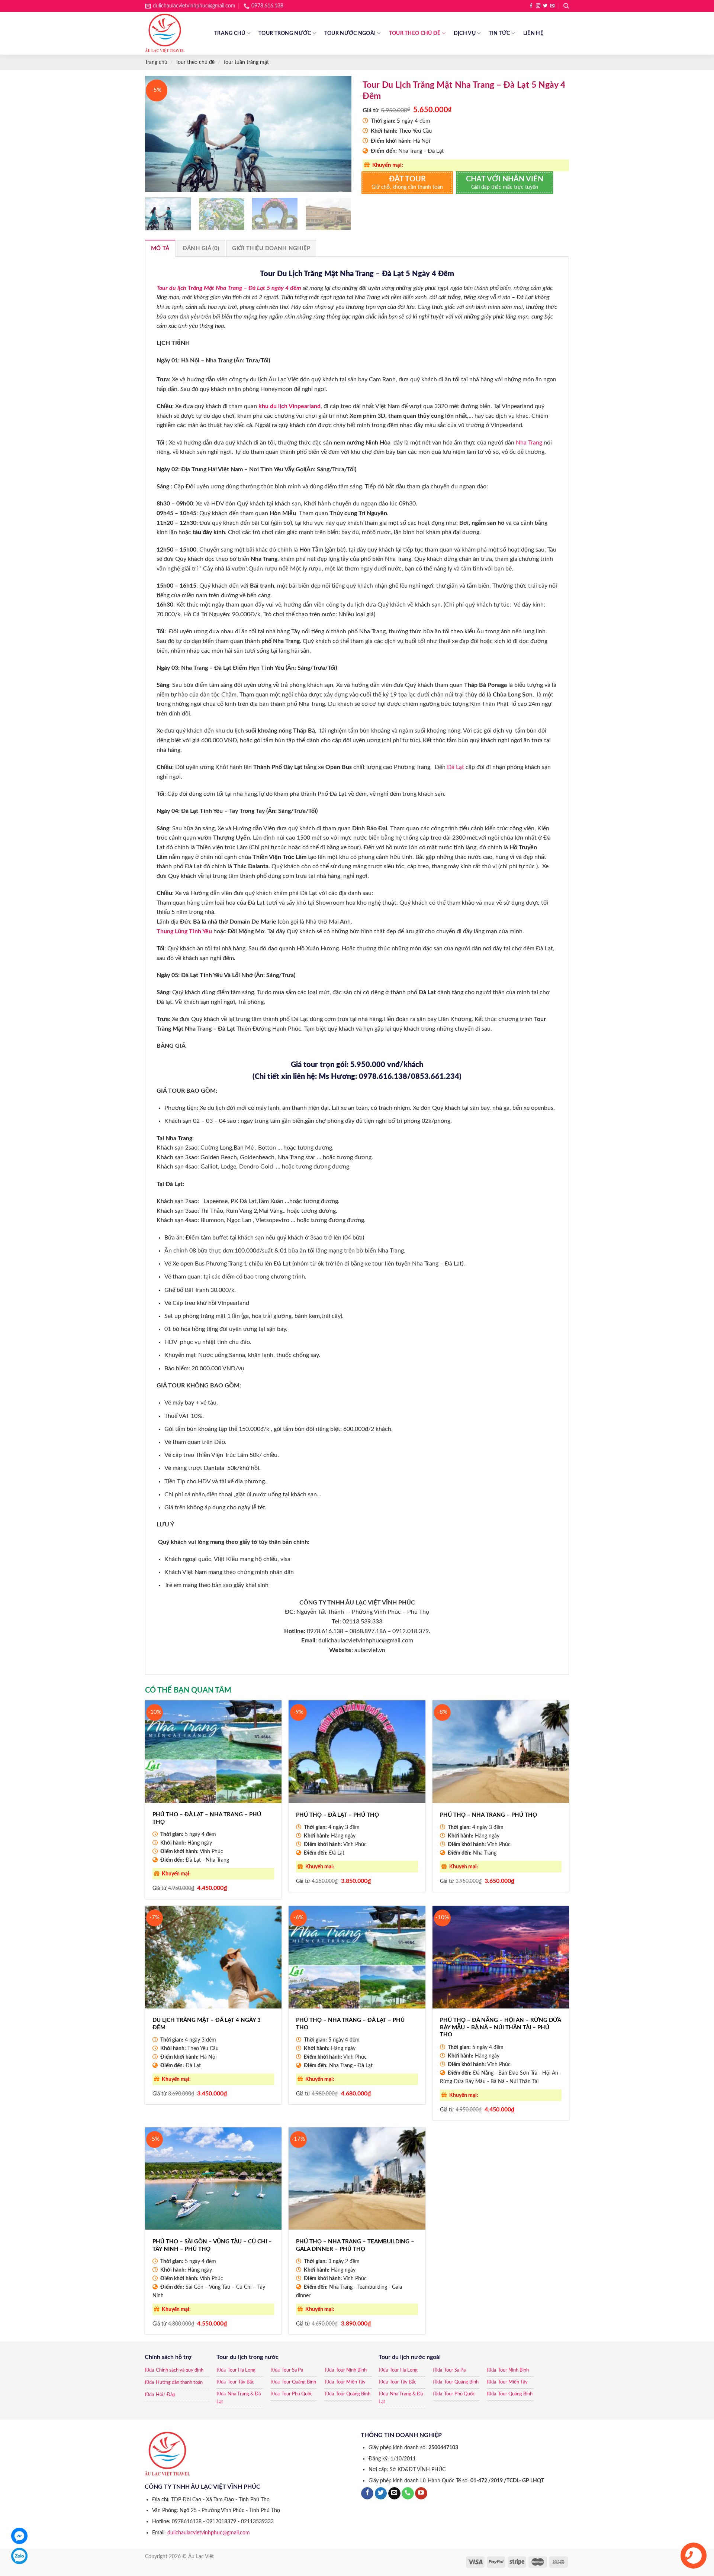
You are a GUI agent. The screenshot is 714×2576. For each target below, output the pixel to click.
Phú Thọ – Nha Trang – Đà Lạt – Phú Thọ (350, 2024)
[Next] (338, 134)
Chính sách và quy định (180, 2370)
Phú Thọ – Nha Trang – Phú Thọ (488, 1815)
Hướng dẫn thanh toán (179, 2383)
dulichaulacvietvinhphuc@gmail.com (209, 2533)
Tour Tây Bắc (241, 2382)
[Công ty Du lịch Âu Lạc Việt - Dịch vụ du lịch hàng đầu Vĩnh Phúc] (174, 33)
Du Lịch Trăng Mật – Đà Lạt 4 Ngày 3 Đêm (207, 2024)
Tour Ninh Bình (351, 2370)
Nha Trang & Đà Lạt (239, 2398)
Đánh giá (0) (201, 248)
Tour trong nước (285, 33)
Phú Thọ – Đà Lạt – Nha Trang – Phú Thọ (207, 1818)
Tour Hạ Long (242, 2370)
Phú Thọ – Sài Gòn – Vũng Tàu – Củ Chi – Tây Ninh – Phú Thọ (212, 2245)
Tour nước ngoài (350, 33)
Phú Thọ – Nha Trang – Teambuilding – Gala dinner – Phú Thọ (355, 2245)
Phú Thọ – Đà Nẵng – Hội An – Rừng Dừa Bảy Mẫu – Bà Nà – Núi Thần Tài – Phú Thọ (500, 2027)
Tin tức (499, 33)
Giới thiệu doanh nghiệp (271, 248)
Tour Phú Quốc (297, 2394)
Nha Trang (529, 443)
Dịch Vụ (465, 33)
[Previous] (158, 134)
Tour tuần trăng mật (246, 62)
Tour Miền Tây (351, 2382)
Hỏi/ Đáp (165, 2395)
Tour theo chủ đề (415, 33)
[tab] (160, 248)
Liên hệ (533, 33)
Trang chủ (230, 33)
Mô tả (160, 248)
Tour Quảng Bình (299, 2382)
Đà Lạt (456, 767)
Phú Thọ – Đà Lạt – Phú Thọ (337, 1815)
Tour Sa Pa (292, 2370)
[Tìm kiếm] (566, 6)
